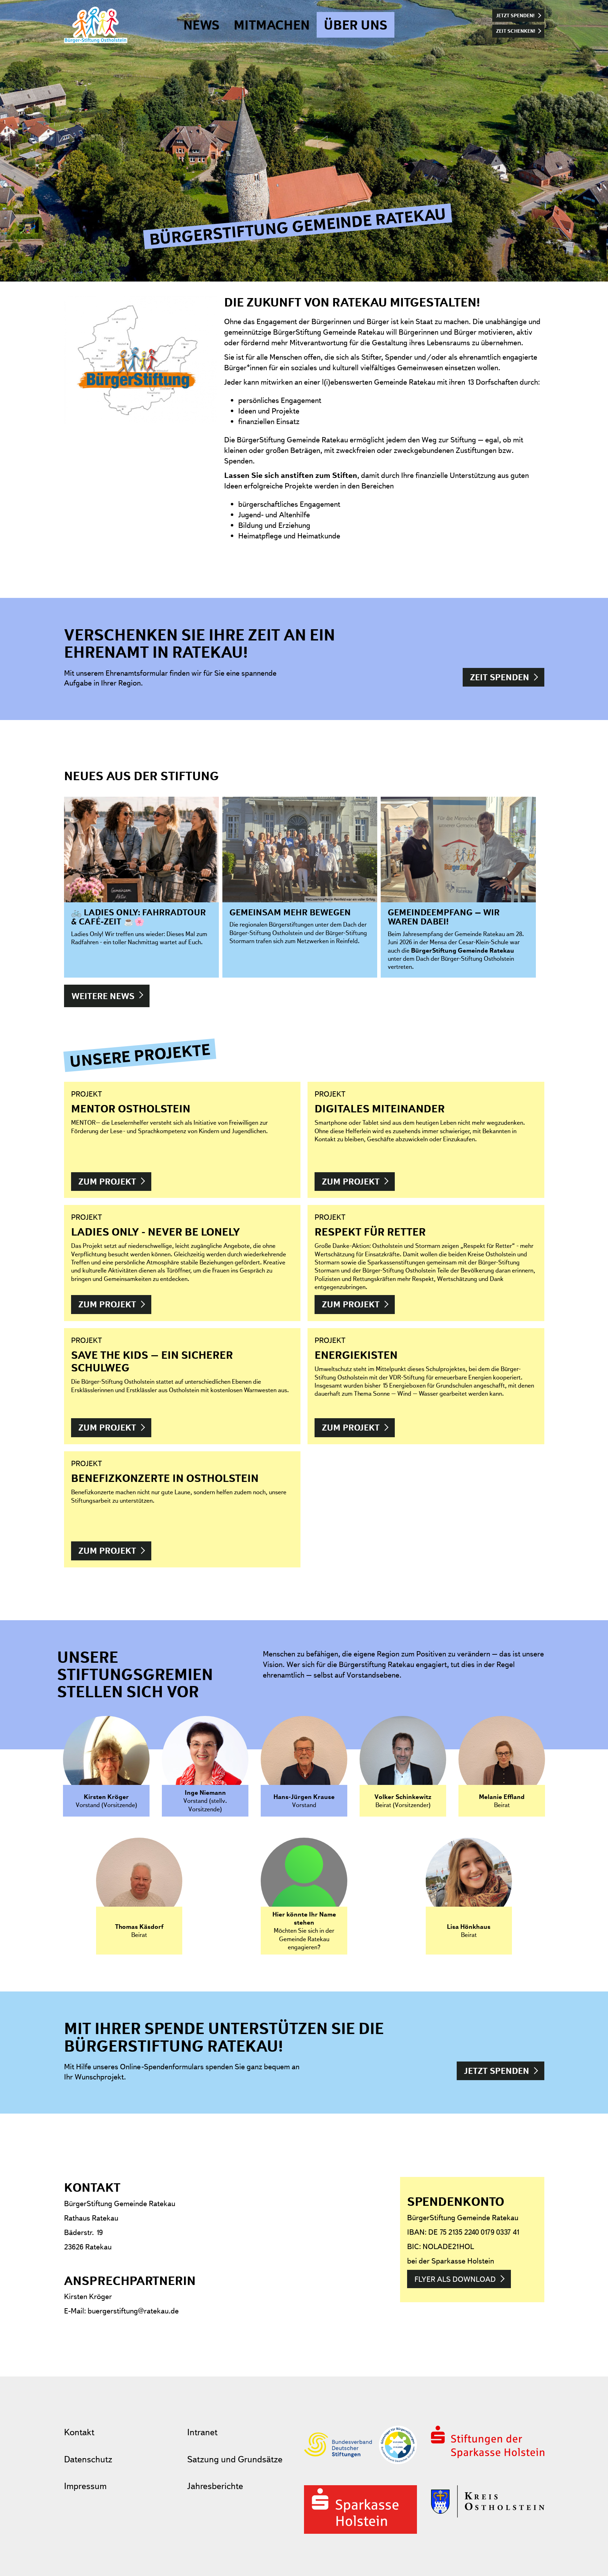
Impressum (85, 2486)
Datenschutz (88, 2459)
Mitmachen (272, 25)
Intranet (202, 2432)
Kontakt (79, 2432)
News (201, 25)
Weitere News (103, 996)
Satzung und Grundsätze (235, 2459)
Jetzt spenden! (515, 15)
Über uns (356, 25)
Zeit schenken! (516, 31)
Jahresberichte (215, 2486)
